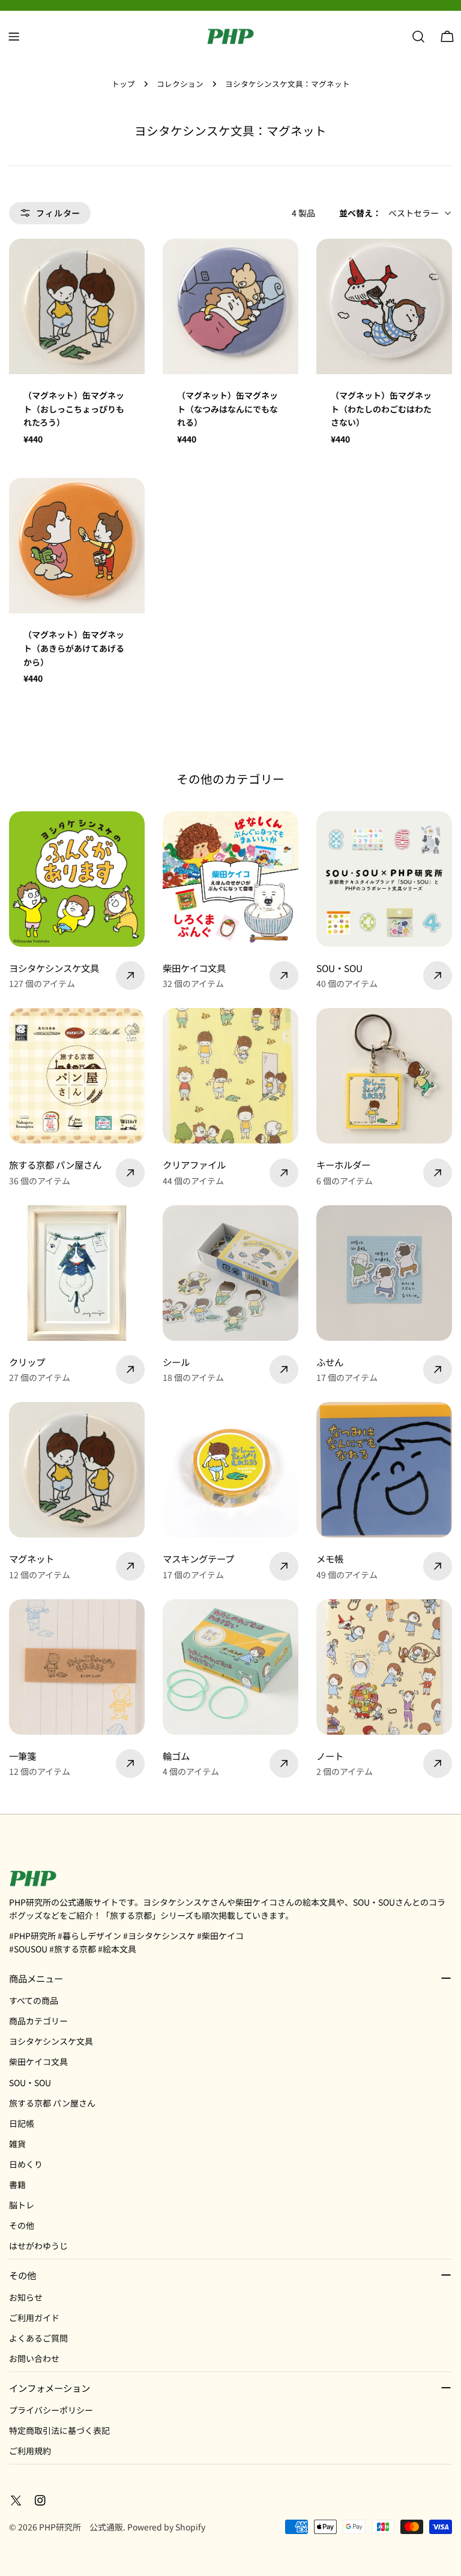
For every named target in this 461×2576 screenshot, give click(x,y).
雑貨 (17, 2144)
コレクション (180, 84)
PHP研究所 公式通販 (81, 2527)
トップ (123, 84)
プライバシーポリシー (51, 2410)
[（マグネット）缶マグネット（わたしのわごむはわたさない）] (384, 306)
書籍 (17, 2184)
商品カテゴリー (38, 2021)
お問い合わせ (34, 2358)
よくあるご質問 (38, 2338)
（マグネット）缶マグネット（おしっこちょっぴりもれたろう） (74, 409)
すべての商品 (34, 2000)
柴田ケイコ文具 (38, 2062)
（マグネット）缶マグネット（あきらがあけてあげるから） (74, 648)
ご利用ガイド (34, 2318)
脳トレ (22, 2205)
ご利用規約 (30, 2451)
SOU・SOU (30, 2083)
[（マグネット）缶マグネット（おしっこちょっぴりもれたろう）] (77, 306)
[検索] (418, 37)
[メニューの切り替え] (14, 37)
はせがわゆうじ (38, 2246)
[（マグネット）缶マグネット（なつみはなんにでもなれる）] (230, 306)
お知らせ (26, 2297)
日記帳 (22, 2123)
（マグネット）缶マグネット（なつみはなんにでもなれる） (227, 409)
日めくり (26, 2164)
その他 (22, 2225)
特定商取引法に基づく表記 (59, 2430)
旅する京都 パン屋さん (52, 2103)
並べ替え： (360, 213)
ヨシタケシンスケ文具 (51, 2041)
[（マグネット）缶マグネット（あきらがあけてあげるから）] (77, 546)
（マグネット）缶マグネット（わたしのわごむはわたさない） (381, 409)
